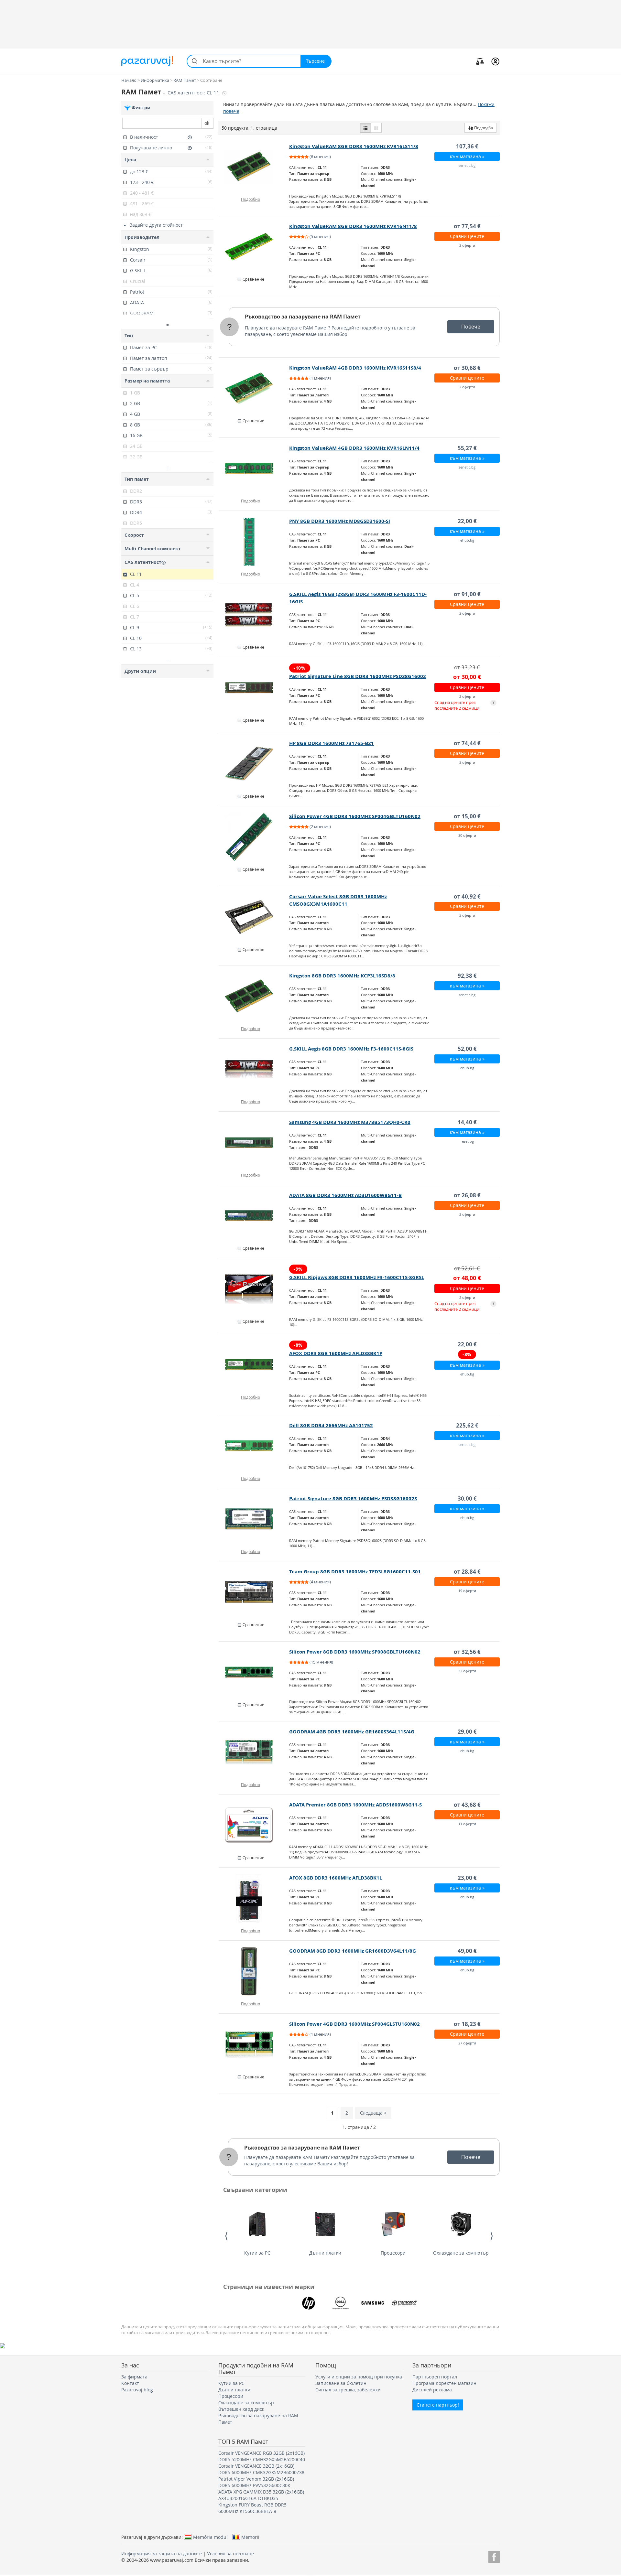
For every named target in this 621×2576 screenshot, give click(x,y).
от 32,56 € (467, 1652)
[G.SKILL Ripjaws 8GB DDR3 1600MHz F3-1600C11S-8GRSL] (254, 1289)
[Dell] (341, 2303)
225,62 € (467, 1425)
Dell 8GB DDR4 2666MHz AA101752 (331, 1425)
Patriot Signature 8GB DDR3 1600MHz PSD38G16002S (353, 1498)
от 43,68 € (467, 1805)
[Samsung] (373, 2303)
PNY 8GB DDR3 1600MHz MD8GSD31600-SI (340, 521)
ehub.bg (467, 540)
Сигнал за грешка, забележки (348, 2390)
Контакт (130, 2383)
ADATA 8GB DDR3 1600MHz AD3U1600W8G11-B (345, 1195)
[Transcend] (405, 2303)
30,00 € (467, 1498)
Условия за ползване (230, 2554)
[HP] (309, 2303)
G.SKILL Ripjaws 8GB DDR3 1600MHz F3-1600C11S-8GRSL (357, 1277)
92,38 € (467, 976)
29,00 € (467, 1732)
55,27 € (467, 448)
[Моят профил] (495, 61)
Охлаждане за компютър (461, 2253)
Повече (471, 327)
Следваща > (373, 2113)
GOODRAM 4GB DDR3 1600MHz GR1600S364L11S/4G (352, 1732)
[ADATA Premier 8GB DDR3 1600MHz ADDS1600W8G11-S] (254, 1825)
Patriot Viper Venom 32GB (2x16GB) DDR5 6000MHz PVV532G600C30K (256, 2482)
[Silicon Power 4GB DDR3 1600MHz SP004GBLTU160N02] (254, 837)
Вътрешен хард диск (241, 2409)
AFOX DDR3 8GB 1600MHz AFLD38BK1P (336, 1353)
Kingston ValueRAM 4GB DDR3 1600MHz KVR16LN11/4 (354, 448)
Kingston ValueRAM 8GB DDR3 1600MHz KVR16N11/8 (353, 226)
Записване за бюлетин (341, 2383)
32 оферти (467, 1671)
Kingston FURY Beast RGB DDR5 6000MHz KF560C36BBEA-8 (252, 2508)
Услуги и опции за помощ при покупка (359, 2377)
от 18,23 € (467, 2024)
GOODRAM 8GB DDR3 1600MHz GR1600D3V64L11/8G (353, 1951)
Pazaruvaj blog (137, 2390)
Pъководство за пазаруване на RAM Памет (303, 317)
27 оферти (467, 2043)
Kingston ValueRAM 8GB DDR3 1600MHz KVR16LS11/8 (354, 146)
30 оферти (467, 835)
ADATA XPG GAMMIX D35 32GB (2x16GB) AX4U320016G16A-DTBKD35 (261, 2495)
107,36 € (467, 146)
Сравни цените (467, 236)
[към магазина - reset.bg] (254, 1143)
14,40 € (467, 1122)
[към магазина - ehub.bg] (254, 542)
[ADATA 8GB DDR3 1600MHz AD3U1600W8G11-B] (254, 1216)
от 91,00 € (467, 594)
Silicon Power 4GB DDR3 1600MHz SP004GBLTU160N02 (355, 816)
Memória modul (210, 2537)
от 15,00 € (467, 816)
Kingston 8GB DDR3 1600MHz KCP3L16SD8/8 (342, 976)
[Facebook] (494, 2556)
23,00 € (467, 1878)
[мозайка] (376, 128)
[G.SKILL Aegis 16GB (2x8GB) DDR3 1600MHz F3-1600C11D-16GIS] (254, 615)
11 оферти (467, 1824)
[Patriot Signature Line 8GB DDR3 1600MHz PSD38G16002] (254, 688)
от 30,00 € (467, 677)
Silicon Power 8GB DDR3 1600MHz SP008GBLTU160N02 (355, 1652)
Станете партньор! (438, 2405)
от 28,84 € (467, 1572)
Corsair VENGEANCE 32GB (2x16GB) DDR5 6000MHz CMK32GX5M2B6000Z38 (261, 2469)
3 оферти (467, 762)
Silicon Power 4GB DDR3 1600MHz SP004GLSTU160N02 (354, 2024)
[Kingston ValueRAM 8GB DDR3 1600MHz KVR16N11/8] (254, 247)
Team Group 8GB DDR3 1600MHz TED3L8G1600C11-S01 (355, 1572)
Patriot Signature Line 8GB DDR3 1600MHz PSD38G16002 (358, 676)
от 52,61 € (467, 1268)
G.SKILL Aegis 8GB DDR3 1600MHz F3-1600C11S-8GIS (351, 1049)
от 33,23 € (467, 667)
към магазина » (467, 156)
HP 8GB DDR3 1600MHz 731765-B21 (332, 743)
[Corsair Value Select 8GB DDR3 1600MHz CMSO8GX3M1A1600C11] (254, 917)
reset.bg (467, 1141)
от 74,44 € (467, 743)
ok (207, 123)
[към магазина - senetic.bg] (254, 167)
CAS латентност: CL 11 (194, 93)
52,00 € (467, 1049)
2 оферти (467, 245)
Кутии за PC (257, 2253)
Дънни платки (325, 2253)
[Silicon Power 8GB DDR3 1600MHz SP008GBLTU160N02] (254, 1672)
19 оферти (467, 1591)
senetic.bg (467, 165)
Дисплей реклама (432, 2390)
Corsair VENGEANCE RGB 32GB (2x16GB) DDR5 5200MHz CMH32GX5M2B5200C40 (262, 2456)
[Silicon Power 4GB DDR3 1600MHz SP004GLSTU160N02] (254, 2044)
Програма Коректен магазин (444, 2383)
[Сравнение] (480, 61)
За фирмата (134, 2377)
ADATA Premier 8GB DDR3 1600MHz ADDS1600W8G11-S (355, 1805)
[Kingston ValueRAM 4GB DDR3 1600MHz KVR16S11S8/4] (254, 388)
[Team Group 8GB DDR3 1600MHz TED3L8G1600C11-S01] (254, 1592)
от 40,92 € (467, 896)
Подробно (251, 199)
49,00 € (467, 1951)
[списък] (365, 128)
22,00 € (467, 521)
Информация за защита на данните (162, 2554)
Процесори (393, 2253)
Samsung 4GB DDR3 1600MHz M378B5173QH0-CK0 (350, 1122)
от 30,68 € (467, 368)
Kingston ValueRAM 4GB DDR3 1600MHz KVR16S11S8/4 (355, 368)
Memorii (250, 2537)
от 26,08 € (467, 1195)
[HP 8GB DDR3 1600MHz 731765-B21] (254, 764)
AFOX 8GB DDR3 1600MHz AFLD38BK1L (336, 1878)
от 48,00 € (467, 1278)
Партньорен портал (435, 2377)
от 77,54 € (467, 226)
